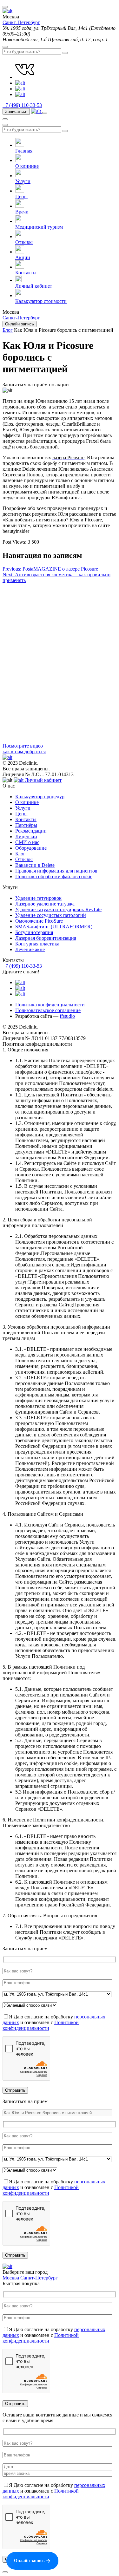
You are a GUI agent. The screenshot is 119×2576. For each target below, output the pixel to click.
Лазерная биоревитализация (46, 938)
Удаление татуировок (38, 898)
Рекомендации (31, 831)
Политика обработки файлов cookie (54, 876)
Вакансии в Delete (35, 865)
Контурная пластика (37, 944)
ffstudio (67, 1016)
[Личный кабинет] (37, 111)
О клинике (27, 166)
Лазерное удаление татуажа (45, 904)
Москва (11, 2278)
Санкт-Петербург (21, 22)
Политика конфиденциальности (50, 1005)
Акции (23, 257)
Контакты (26, 273)
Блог (20, 854)
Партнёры (26, 825)
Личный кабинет (34, 286)
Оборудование (31, 848)
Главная (24, 151)
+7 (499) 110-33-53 (22, 105)
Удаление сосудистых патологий (51, 915)
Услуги (23, 181)
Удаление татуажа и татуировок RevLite (58, 909)
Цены (21, 196)
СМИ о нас (27, 842)
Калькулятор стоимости (41, 301)
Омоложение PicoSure (39, 921)
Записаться (16, 111)
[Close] (5, 2572)
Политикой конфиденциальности (41, 2025)
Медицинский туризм (39, 227)
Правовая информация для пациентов (56, 871)
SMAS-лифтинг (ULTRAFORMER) (54, 927)
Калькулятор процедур (40, 797)
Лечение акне (30, 949)
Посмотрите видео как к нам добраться (24, 749)
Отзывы (24, 242)
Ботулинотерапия (34, 932)
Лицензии (26, 837)
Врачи (22, 212)
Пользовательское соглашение (48, 1010)
